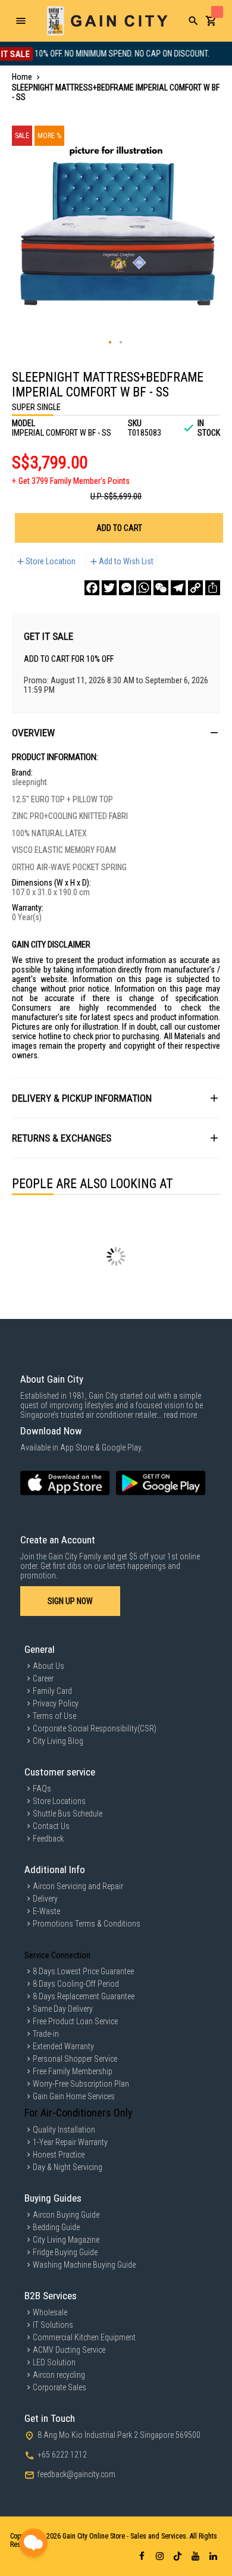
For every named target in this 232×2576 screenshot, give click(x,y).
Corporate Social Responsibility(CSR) (95, 1728)
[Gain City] (107, 21)
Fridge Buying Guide (65, 2252)
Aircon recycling (59, 2375)
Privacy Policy (56, 1703)
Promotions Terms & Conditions (87, 1924)
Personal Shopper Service (75, 2059)
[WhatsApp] (144, 588)
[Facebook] (92, 588)
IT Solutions (53, 2325)
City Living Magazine (66, 2240)
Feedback (48, 1839)
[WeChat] (161, 588)
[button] (111, 343)
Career (43, 1678)
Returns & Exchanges (62, 1138)
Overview (33, 733)
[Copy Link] (195, 588)
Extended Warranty (63, 2046)
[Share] (213, 588)
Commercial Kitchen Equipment (84, 2337)
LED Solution (54, 2362)
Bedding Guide (56, 2227)
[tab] (116, 732)
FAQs (42, 1789)
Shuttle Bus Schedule (68, 1814)
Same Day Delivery (63, 2009)
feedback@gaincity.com (76, 2474)
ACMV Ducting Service (69, 2350)
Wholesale (50, 2312)
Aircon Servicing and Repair (78, 1886)
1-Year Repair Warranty (70, 2142)
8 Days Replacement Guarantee (84, 1996)
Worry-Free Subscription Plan (81, 2084)
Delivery (45, 1899)
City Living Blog (58, 1741)
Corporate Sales (59, 2387)
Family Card (52, 1691)
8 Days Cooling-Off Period (76, 1984)
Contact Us (51, 1826)
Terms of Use (54, 1716)
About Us (48, 1666)
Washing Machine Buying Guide (84, 2265)
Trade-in (46, 2034)
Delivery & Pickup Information (82, 1098)
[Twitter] (109, 588)
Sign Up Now (70, 1601)
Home (22, 77)
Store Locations (59, 1801)
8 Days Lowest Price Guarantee (83, 1971)
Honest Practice (59, 2155)
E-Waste (46, 1911)
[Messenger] (126, 588)
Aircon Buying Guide (66, 2215)
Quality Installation (64, 2130)
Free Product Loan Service (75, 2021)
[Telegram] (178, 588)
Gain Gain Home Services (74, 2096)
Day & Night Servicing (68, 2167)
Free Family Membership (73, 2071)
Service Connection (57, 1955)
